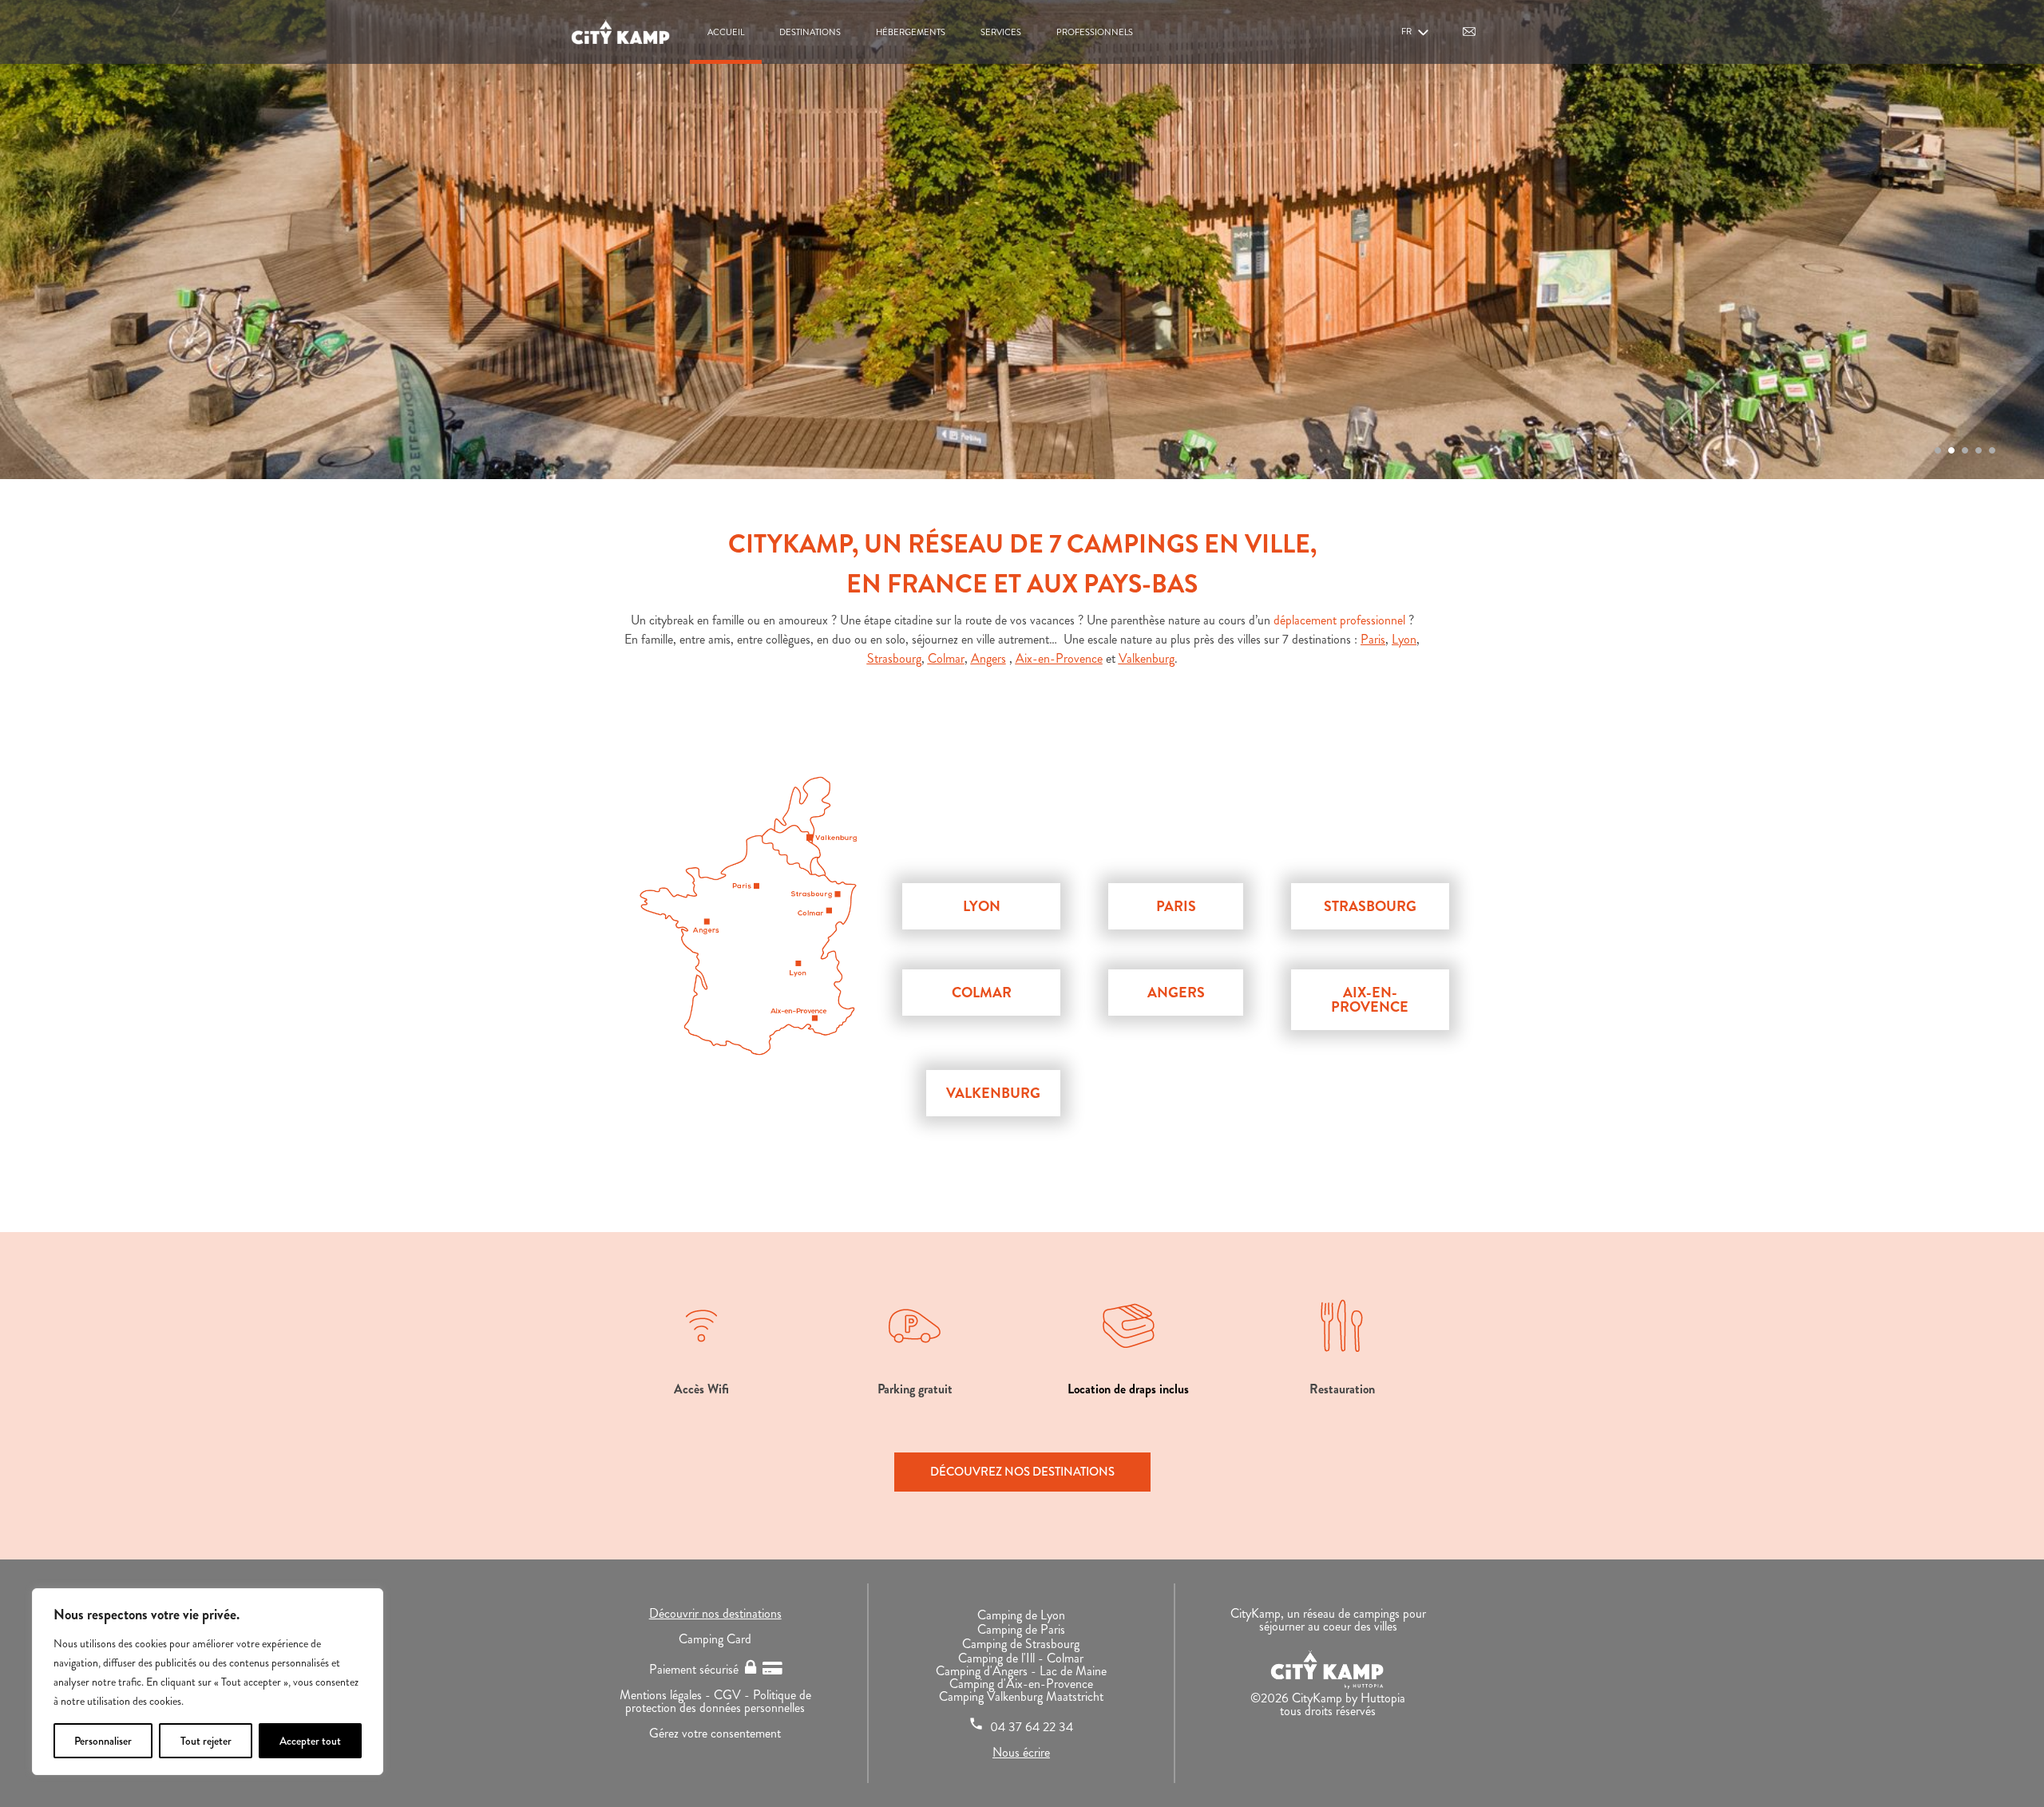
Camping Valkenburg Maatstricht (1021, 1696)
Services (1001, 32)
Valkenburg (1147, 658)
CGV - (733, 1695)
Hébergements (911, 32)
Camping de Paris (1021, 1629)
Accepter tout (310, 1741)
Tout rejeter (206, 1741)
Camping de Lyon (1021, 1615)
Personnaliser (103, 1741)
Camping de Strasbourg (1021, 1644)
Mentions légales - (667, 1695)
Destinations (810, 32)
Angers (988, 658)
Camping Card (715, 1639)
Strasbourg (894, 658)
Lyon (1404, 639)
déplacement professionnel (1339, 620)
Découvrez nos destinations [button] (1022, 1472)
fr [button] (1407, 31)
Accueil (726, 32)
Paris (1373, 639)
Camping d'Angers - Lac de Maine (1021, 1671)
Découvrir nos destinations (715, 1613)
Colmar (946, 658)
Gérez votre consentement (715, 1733)
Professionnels (1095, 32)
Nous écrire (1021, 1752)
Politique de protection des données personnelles (718, 1701)
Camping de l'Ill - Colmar (1021, 1658)
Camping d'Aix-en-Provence (1021, 1684)
